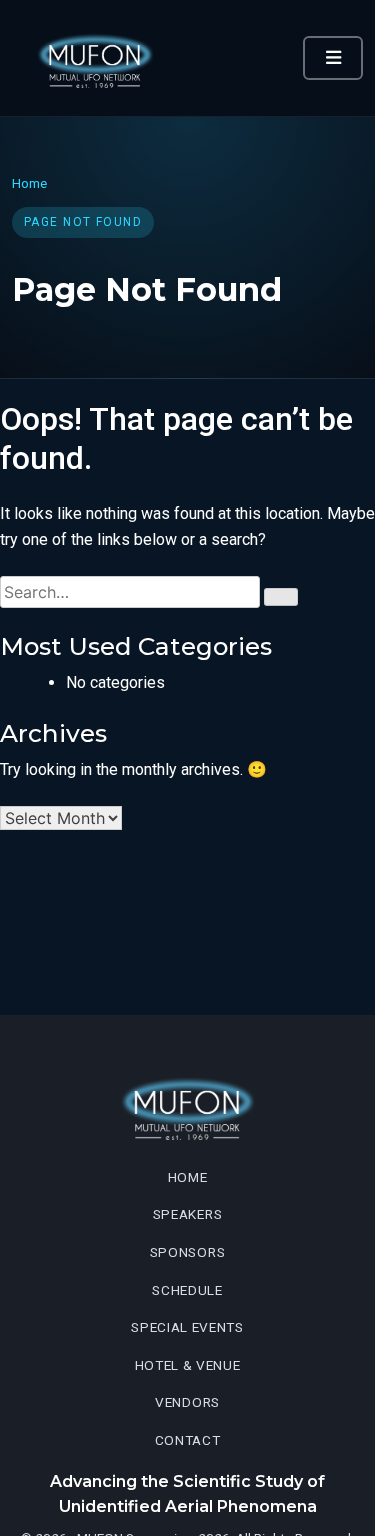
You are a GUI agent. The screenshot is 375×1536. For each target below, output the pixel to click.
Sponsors (187, 1252)
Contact (188, 1440)
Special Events (187, 1327)
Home (29, 183)
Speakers (187, 1214)
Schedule (187, 1290)
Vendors (187, 1402)
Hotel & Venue (188, 1365)
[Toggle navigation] (333, 58)
